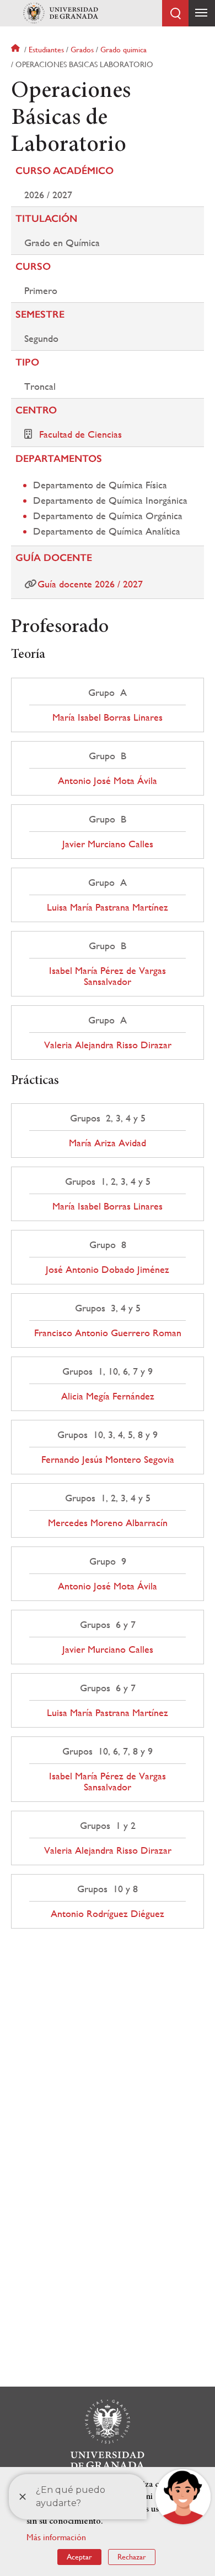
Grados (82, 50)
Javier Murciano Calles (108, 844)
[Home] (61, 13)
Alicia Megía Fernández (108, 1396)
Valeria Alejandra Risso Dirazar (108, 1045)
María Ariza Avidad (108, 1143)
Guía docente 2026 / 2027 (90, 584)
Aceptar (79, 2557)
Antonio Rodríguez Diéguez (108, 1914)
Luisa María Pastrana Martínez (108, 907)
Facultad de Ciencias (80, 434)
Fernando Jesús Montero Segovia (108, 1459)
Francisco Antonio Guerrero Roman (108, 1333)
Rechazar (132, 2557)
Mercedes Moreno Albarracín (108, 1523)
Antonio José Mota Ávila (108, 781)
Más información (56, 2537)
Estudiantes (46, 50)
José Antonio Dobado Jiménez (108, 1270)
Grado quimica (123, 50)
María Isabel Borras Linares (108, 717)
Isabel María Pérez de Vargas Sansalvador (108, 976)
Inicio (17, 50)
